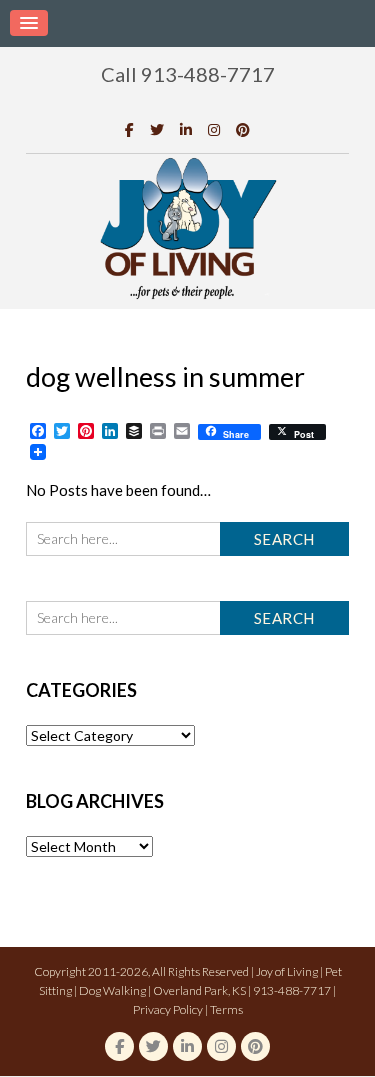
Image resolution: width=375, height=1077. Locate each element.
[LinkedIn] (186, 129)
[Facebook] (129, 129)
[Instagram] (214, 129)
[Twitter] (157, 129)
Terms (226, 1009)
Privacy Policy (168, 1009)
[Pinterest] (243, 129)
